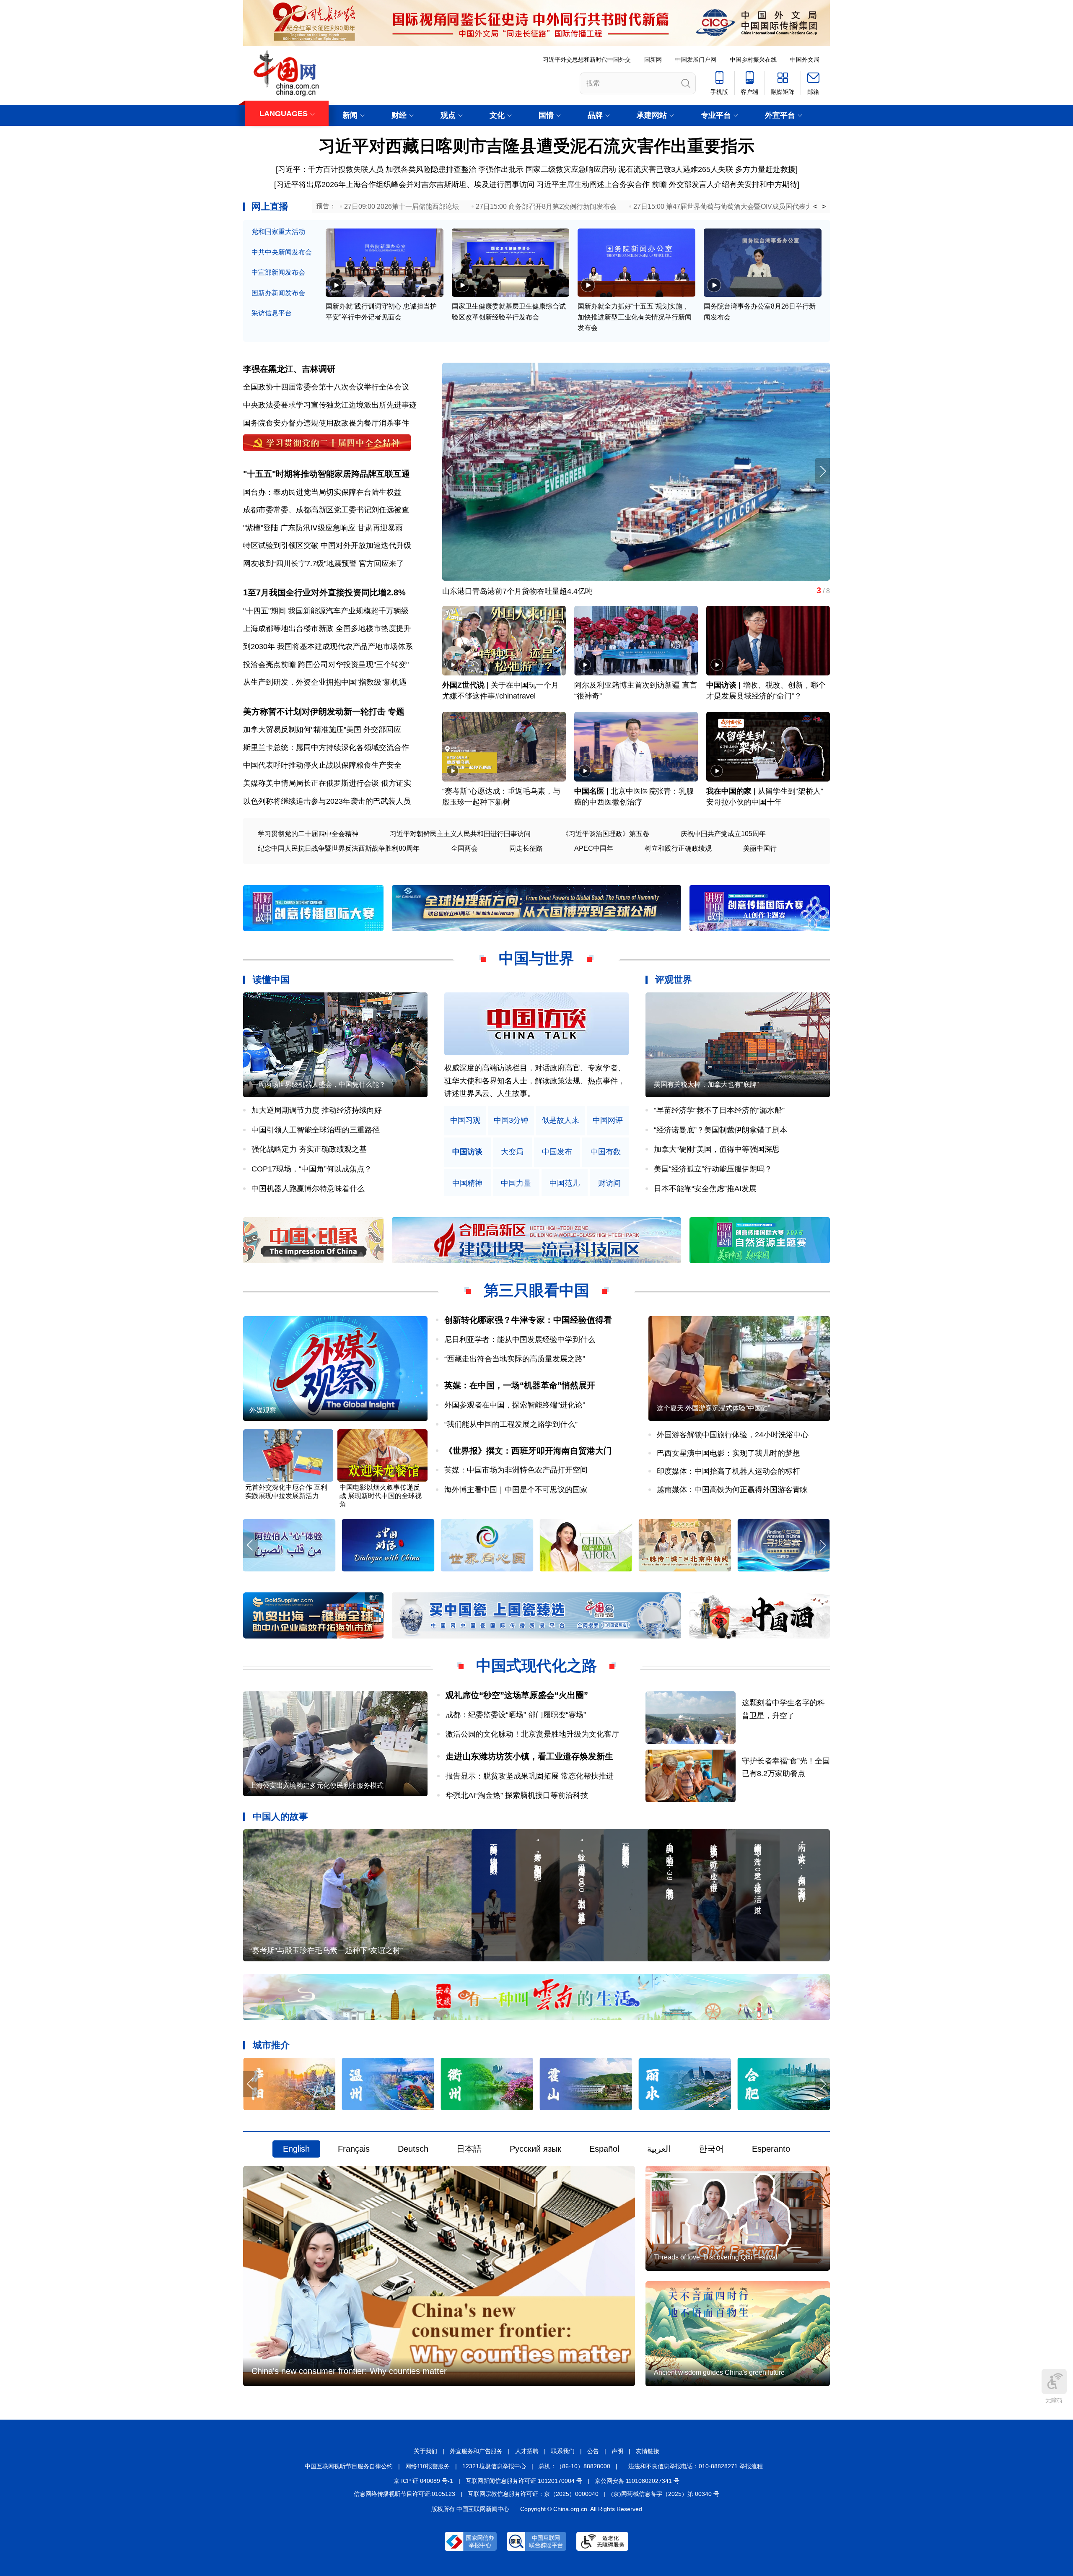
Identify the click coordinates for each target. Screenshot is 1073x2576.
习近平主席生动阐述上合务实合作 (593, 184)
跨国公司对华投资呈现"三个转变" (353, 665)
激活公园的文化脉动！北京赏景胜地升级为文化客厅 (532, 1734)
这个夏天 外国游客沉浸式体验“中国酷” (713, 1408)
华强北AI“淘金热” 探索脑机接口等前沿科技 (517, 1795)
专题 (396, 712)
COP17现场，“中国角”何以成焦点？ (312, 1169)
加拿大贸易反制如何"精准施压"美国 (302, 730)
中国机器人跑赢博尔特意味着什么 (308, 1189)
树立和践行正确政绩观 (678, 848)
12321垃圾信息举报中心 (494, 2466)
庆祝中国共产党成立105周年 (723, 834)
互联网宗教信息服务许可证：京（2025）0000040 (533, 2494)
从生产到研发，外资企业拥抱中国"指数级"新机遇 (325, 682)
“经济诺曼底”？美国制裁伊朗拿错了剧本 (721, 1130)
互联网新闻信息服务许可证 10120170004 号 (524, 2481)
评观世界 (674, 980)
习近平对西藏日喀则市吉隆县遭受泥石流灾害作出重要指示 (536, 146)
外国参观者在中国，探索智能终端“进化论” (515, 1405)
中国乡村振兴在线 (753, 60)
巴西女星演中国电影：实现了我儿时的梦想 (728, 1453)
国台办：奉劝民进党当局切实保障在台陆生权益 (322, 492)
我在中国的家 (729, 791)
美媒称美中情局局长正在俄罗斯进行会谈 (311, 783)
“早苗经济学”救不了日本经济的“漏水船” (719, 1110)
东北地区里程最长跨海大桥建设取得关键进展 (518, 591)
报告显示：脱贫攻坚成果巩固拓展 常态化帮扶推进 (530, 1776)
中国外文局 (805, 60)
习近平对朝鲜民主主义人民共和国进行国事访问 (460, 834)
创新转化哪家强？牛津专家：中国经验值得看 (528, 1320)
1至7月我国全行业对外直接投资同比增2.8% (324, 592)
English (296, 2149)
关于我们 (425, 2451)
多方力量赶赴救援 (765, 169)
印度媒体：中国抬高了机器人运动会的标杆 (728, 1471)
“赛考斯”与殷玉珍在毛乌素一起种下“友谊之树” (326, 1950)
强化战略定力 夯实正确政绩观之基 (309, 1149)
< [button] (815, 207)
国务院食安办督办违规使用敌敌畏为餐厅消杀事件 (326, 423)
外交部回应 (382, 730)
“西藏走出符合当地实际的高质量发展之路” (515, 1359)
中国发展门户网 (696, 60)
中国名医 (589, 791)
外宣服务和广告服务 (476, 2451)
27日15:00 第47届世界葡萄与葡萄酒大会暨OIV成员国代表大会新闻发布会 (743, 206)
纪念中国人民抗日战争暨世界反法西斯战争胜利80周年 (339, 848)
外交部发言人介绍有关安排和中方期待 (733, 184)
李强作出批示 (501, 169)
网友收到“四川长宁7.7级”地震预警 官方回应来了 (324, 563)
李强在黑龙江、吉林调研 (289, 369)
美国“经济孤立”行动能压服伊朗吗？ (713, 1169)
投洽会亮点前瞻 (270, 665)
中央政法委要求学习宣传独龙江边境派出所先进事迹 (330, 405)
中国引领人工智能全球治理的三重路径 (316, 1130)
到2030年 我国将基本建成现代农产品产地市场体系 (328, 647)
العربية (659, 2149)
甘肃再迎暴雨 (380, 528)
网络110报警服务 (428, 2466)
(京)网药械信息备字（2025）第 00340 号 (665, 2494)
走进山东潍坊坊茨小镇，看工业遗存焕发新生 (529, 1756)
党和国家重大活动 (278, 232)
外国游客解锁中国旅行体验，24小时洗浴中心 (733, 1435)
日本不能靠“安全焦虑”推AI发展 (705, 1189)
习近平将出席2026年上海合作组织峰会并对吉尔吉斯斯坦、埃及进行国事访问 (405, 184)
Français (354, 2149)
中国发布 (557, 1152)
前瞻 (659, 184)
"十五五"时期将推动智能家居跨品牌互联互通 (327, 474)
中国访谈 (721, 685)
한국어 (711, 2149)
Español (604, 2149)
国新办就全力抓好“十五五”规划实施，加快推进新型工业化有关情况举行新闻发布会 (635, 317)
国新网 (653, 60)
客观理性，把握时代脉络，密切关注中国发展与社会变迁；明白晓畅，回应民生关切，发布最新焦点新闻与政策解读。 (535, 1081)
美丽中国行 (760, 848)
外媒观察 (263, 1410)
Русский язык (535, 2149)
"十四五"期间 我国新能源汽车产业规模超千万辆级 (326, 611)
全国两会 (464, 848)
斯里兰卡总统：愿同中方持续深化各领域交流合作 (326, 748)
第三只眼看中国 (536, 1290)
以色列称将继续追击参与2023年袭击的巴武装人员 (327, 801)
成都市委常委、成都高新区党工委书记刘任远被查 (326, 510)
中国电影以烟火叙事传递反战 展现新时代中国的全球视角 (381, 1496)
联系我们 (563, 2451)
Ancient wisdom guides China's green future (719, 2372)
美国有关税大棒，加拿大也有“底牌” (706, 1084)
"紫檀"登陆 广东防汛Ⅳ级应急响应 (299, 528)
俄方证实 (396, 783)
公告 (593, 2451)
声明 (617, 2451)
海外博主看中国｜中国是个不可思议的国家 (516, 1490)
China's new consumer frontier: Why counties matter (349, 2371)
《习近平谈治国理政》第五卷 (606, 834)
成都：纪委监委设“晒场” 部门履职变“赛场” (516, 1715)
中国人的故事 (280, 1816)
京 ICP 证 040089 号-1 (423, 2481)
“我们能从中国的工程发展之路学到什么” (511, 1424)
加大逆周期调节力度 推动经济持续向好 (317, 1110)
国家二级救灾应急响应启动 (571, 169)
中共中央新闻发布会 (282, 252)
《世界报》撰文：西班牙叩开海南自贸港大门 (528, 1451)
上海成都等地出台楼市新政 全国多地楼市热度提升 (327, 628)
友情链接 (648, 2451)
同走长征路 (526, 848)
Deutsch (413, 2149)
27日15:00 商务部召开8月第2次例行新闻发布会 (546, 206)
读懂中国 (271, 980)
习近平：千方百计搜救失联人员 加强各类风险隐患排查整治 (377, 169)
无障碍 (1054, 2400)
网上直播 (270, 206)
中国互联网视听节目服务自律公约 (349, 2466)
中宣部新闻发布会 (278, 272)
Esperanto (771, 2149)
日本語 (469, 2149)
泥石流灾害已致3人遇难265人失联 (676, 169)
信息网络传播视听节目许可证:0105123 (404, 2494)
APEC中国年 (594, 848)
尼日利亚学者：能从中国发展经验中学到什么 (520, 1340)
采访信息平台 (272, 313)
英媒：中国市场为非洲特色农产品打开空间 (516, 1470)
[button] (823, 471)
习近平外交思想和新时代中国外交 (587, 60)
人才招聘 (527, 2451)
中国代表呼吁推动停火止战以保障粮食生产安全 (322, 765)
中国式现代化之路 (536, 1666)
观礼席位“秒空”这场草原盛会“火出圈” (517, 1695)
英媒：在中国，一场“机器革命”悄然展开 (520, 1385)
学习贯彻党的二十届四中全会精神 (308, 834)
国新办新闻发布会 (278, 293)
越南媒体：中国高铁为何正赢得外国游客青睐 (732, 1490)
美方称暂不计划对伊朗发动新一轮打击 (314, 712)
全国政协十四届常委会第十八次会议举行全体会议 (326, 387)
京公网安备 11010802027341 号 (637, 2481)
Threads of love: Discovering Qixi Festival (716, 2257)
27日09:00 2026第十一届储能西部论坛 (402, 206)
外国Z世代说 (463, 685)
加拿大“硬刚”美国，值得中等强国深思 (717, 1149)
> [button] (824, 207)
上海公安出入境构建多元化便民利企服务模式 (316, 1785)
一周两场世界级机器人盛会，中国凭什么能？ (319, 1084)
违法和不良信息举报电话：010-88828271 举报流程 (696, 2466)
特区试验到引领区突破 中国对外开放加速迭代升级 (327, 545)
